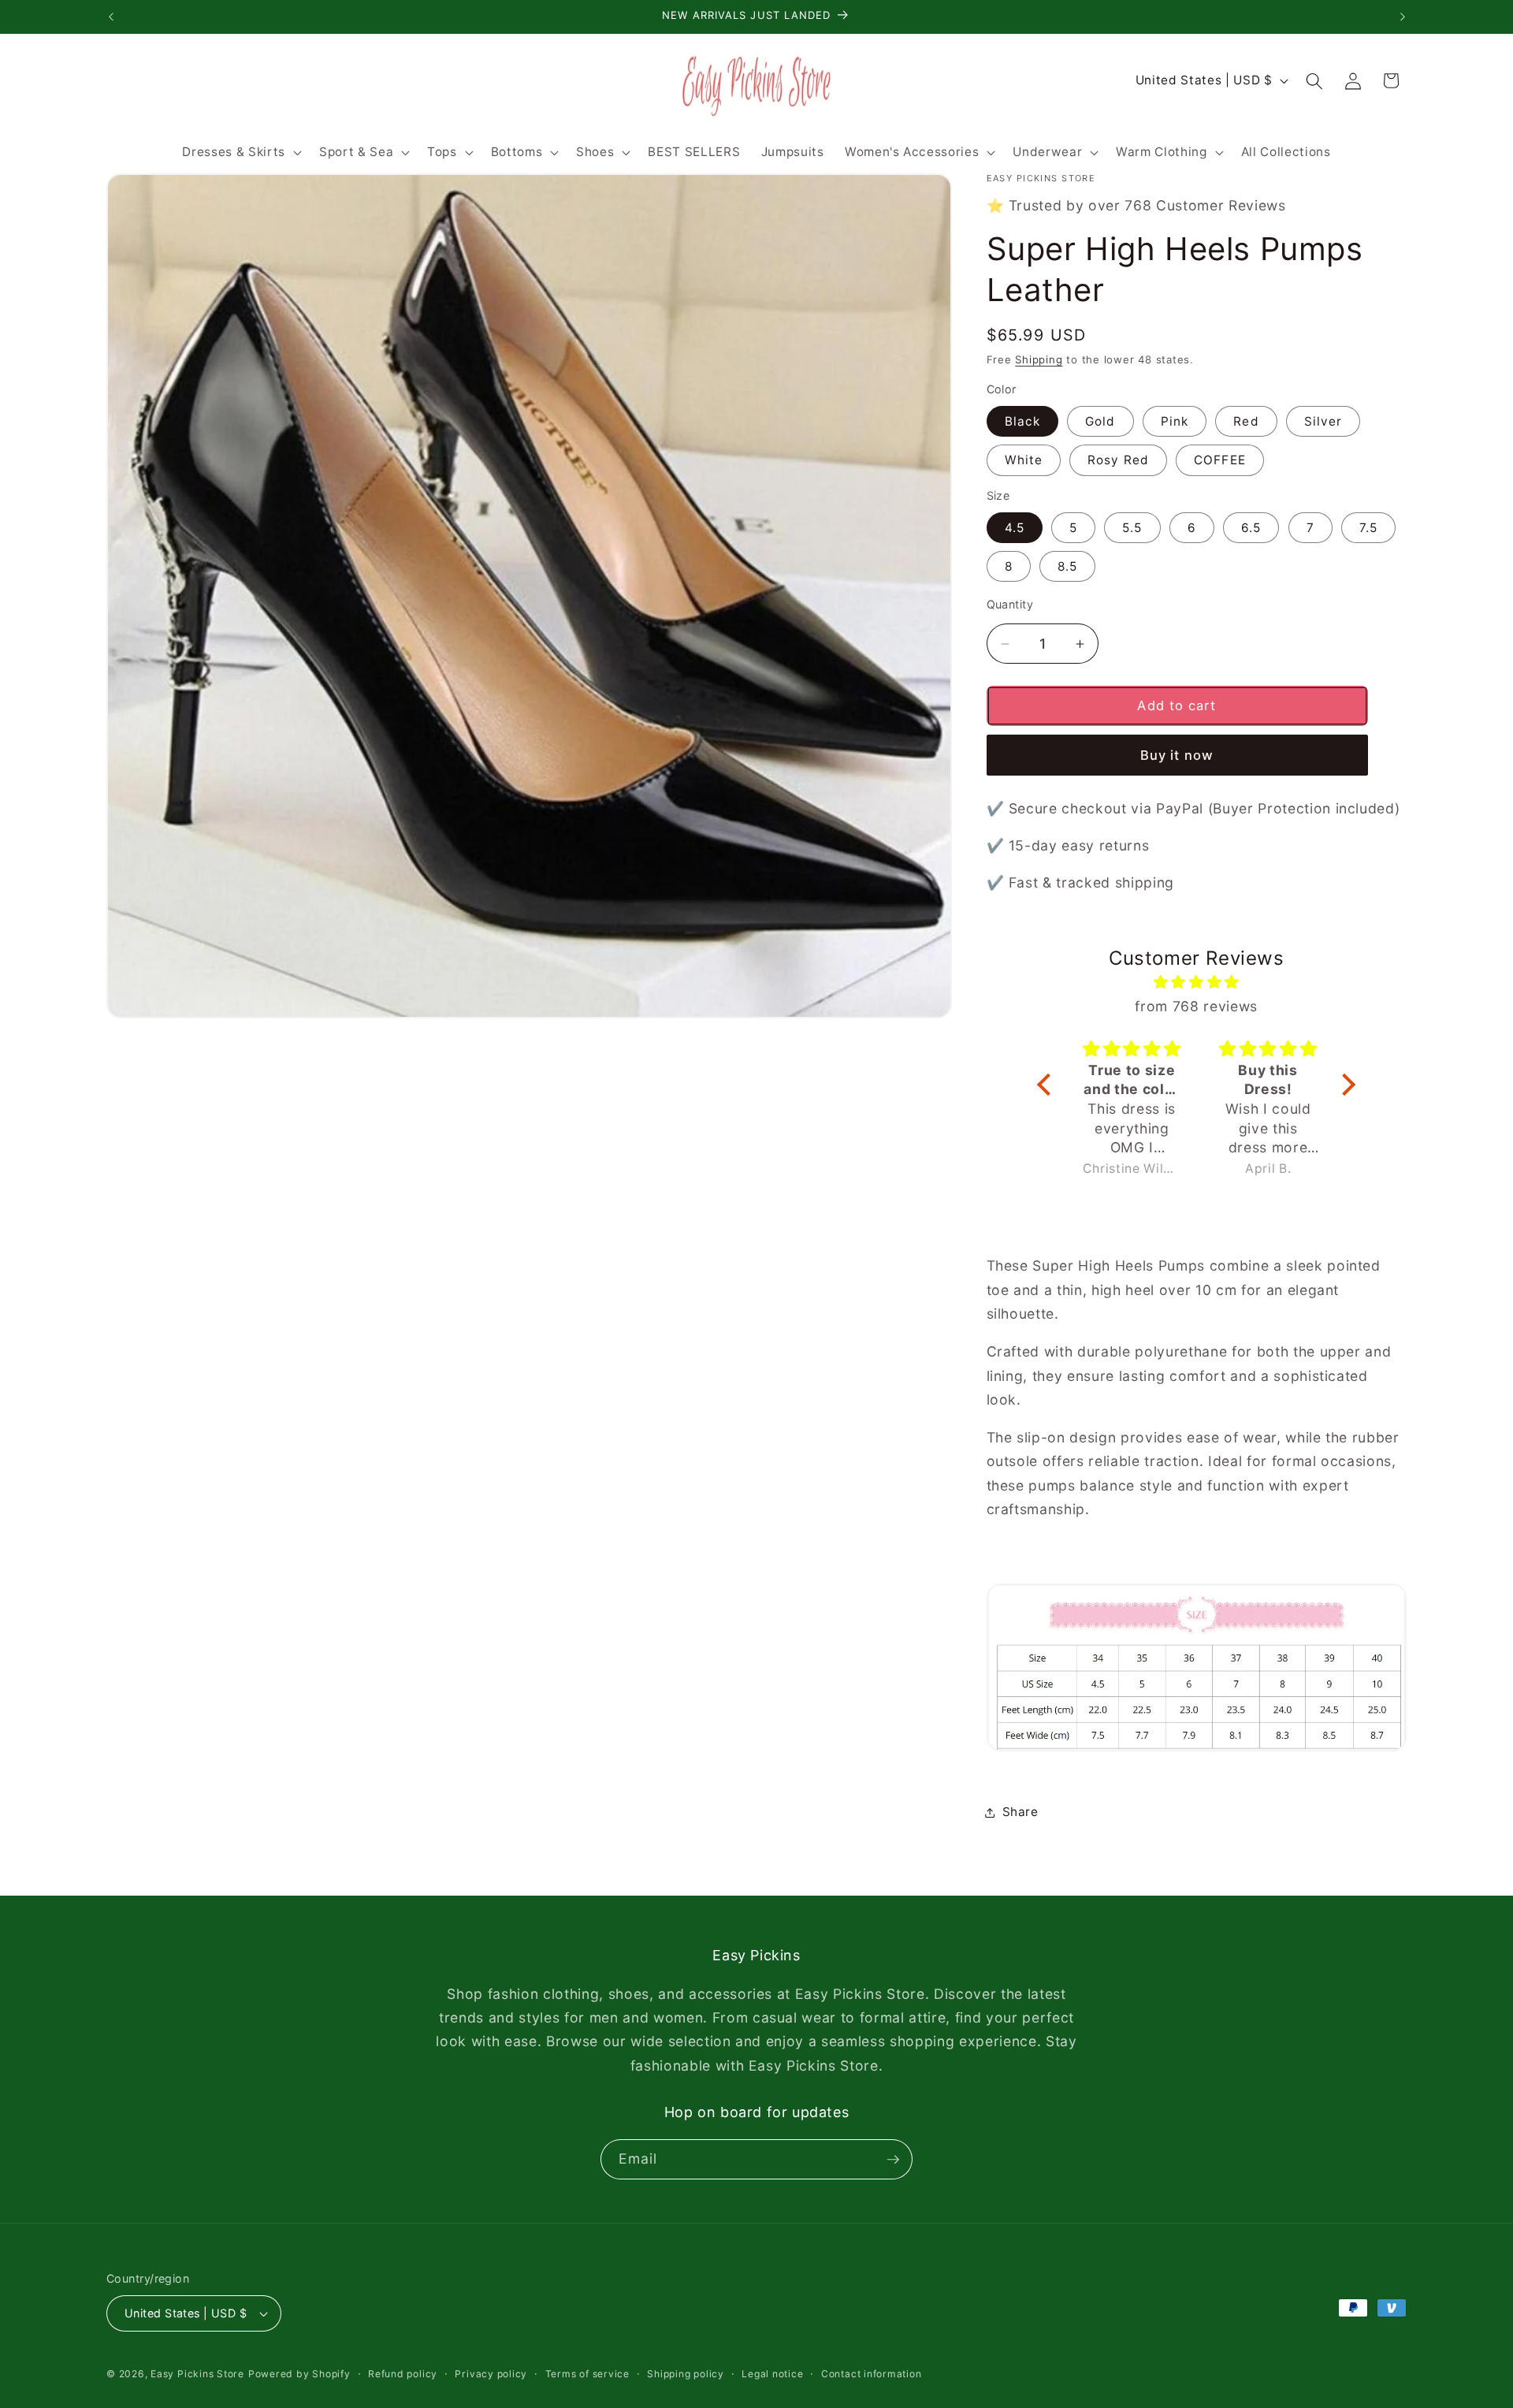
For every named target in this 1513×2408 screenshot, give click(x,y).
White (1024, 460)
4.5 (1015, 528)
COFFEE (1220, 460)
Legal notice (772, 2374)
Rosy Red (1118, 460)
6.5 (1251, 528)
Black (1023, 421)
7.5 (1368, 528)
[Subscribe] (893, 2160)
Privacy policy (491, 2374)
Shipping (1039, 359)
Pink (1175, 421)
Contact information (872, 2374)
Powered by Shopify (299, 2374)
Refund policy (403, 2374)
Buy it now (1177, 755)
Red (1246, 421)
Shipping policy (686, 2374)
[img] (1196, 982)
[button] (240, 152)
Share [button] (1020, 1812)
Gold (1100, 421)
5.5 (1132, 528)
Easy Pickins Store (197, 2374)
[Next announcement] (1403, 17)
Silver (1323, 421)
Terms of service (587, 2374)
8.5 (1067, 566)
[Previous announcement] (111, 17)
